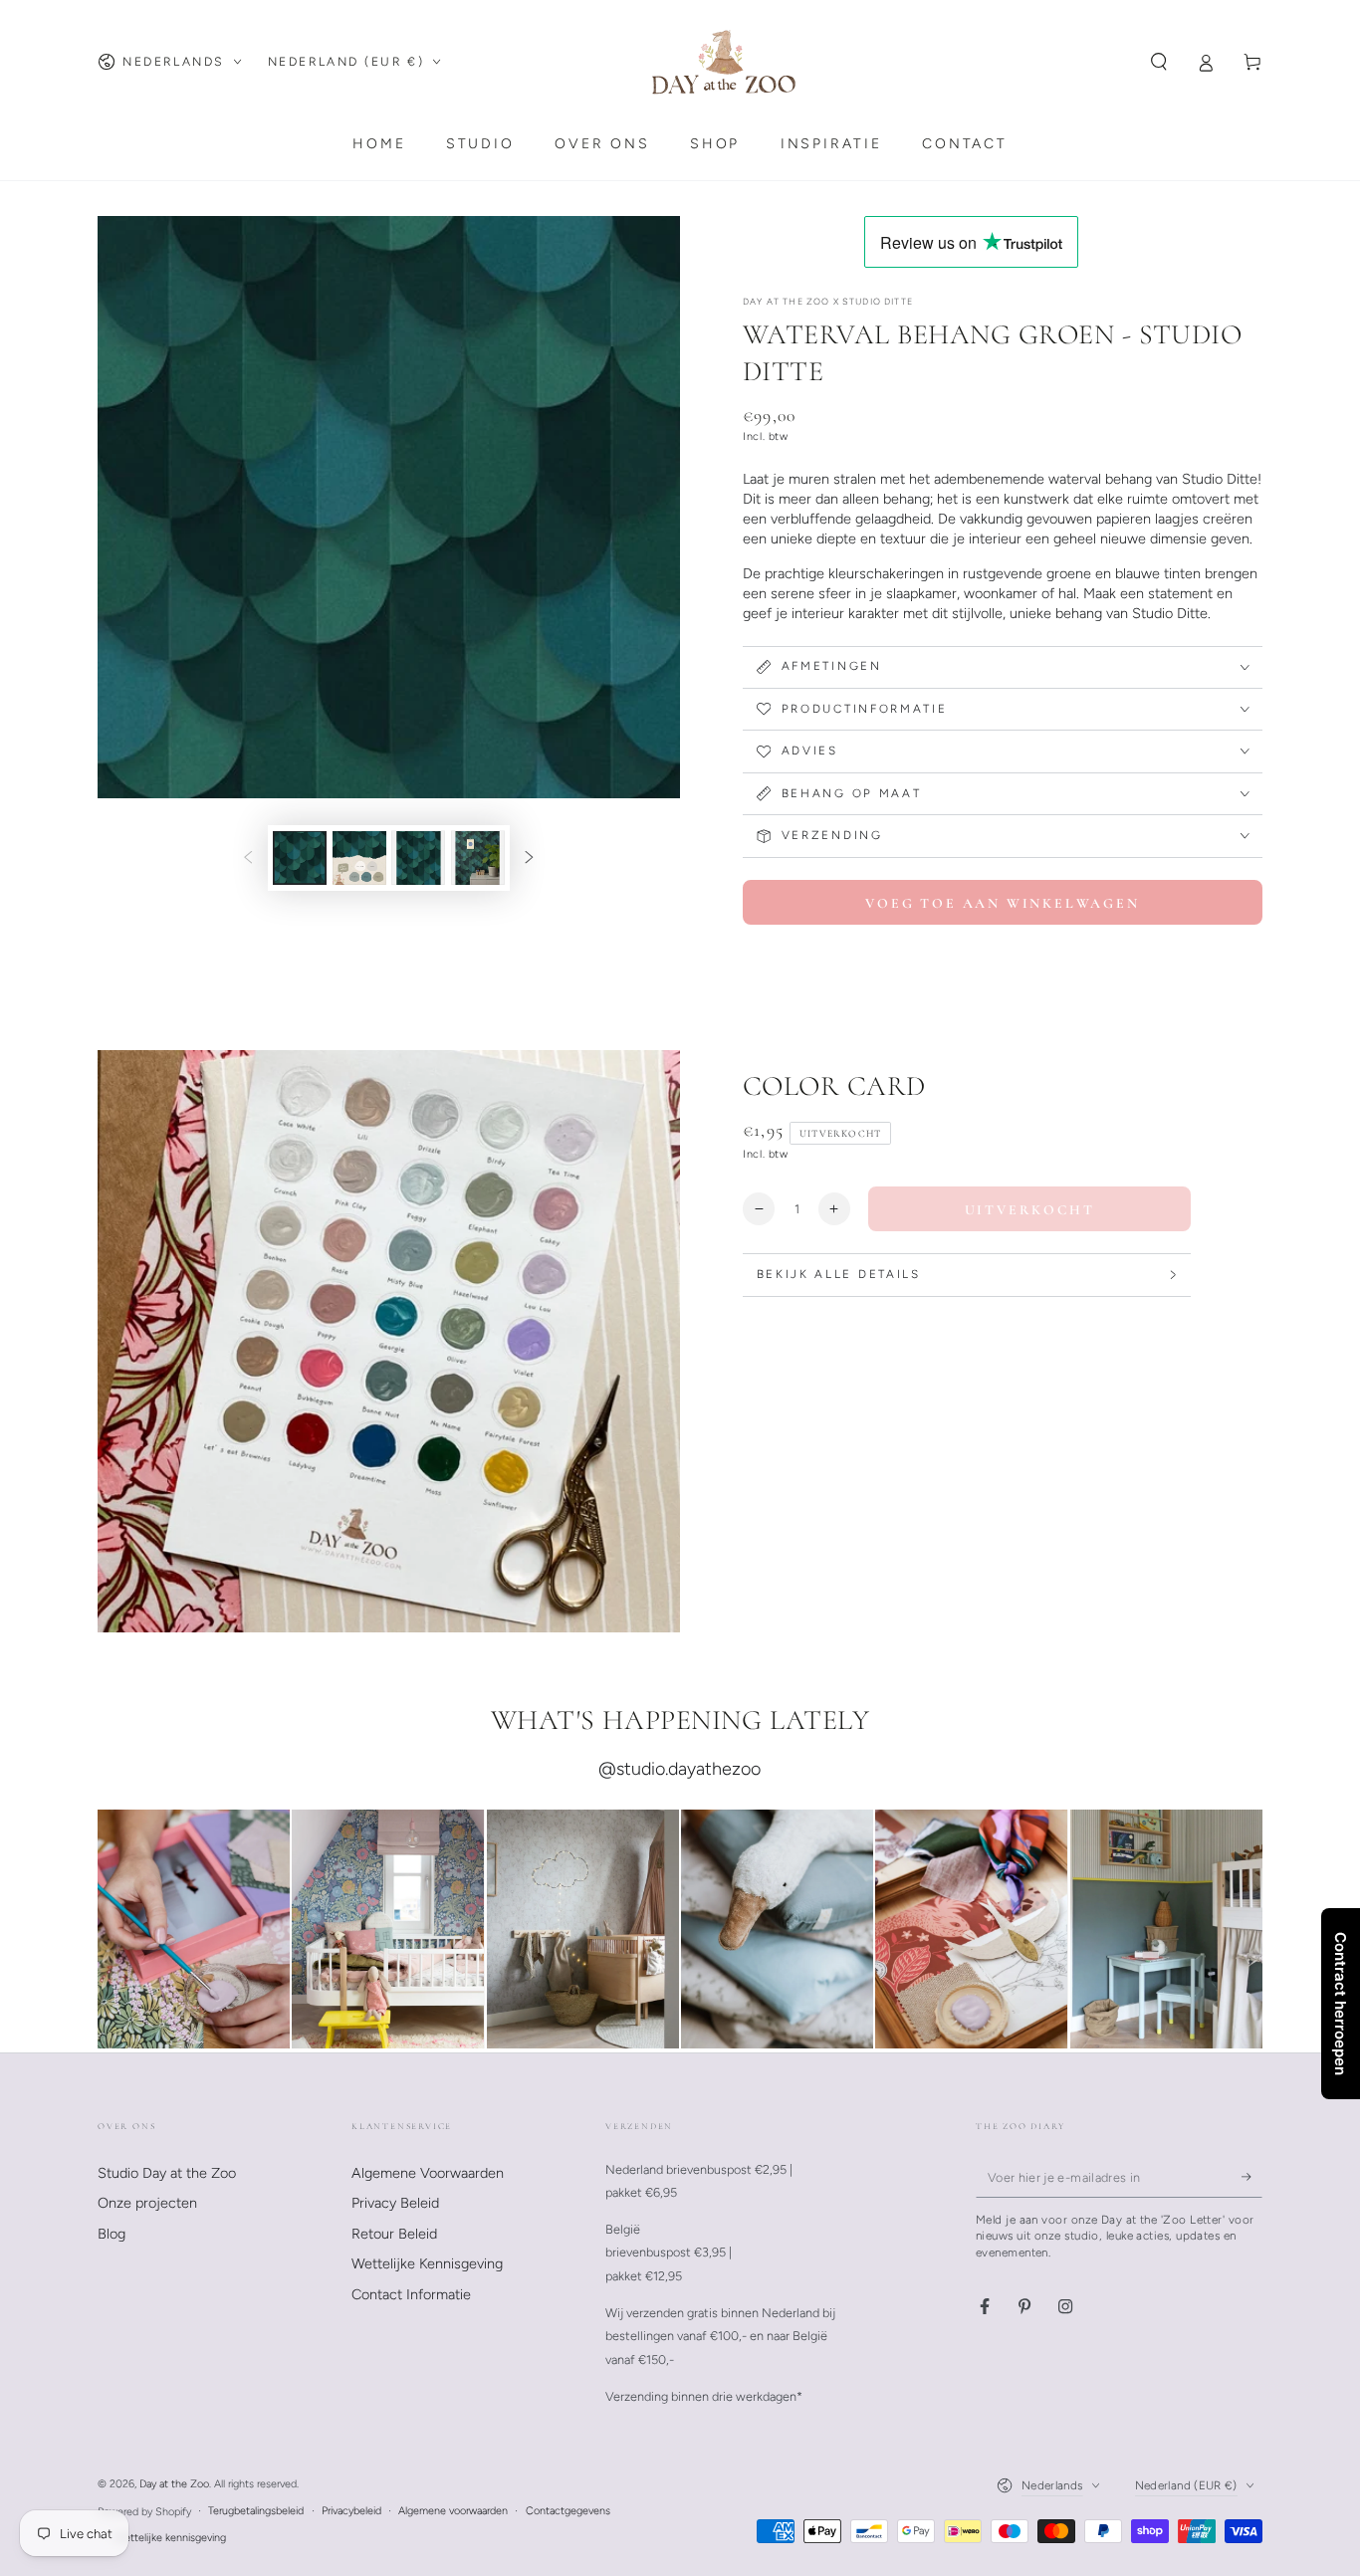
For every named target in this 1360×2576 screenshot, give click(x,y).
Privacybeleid (351, 2511)
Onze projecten (147, 2203)
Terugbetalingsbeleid (256, 2511)
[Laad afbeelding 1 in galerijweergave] (300, 859)
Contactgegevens (568, 2511)
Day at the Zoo (174, 2484)
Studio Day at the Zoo (167, 2173)
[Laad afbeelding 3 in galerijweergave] (418, 859)
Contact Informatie (411, 2294)
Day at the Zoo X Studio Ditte (828, 301)
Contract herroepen (1341, 2004)
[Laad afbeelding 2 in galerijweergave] (359, 859)
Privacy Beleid (395, 2203)
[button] (1159, 62)
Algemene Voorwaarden (428, 2173)
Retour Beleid (394, 2234)
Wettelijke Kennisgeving (427, 2263)
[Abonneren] (1252, 2178)
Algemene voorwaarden (453, 2511)
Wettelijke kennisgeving (170, 2538)
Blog (112, 2234)
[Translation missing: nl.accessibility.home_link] (724, 62)
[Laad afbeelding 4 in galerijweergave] (478, 859)
